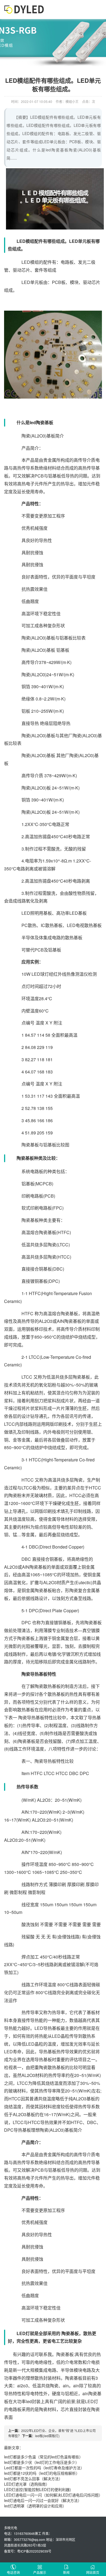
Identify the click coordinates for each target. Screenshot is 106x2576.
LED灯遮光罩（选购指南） (27, 2484)
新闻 (66, 2572)
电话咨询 (13, 2572)
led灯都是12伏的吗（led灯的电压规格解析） (42, 2473)
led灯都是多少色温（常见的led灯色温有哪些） (43, 2457)
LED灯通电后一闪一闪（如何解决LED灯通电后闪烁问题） (53, 2495)
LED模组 (30, 262)
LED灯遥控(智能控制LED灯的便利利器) (38, 2489)
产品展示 (40, 2572)
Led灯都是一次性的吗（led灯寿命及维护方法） (44, 2468)
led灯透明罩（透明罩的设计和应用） (35, 2506)
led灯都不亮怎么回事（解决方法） (33, 2479)
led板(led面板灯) (47, 2436)
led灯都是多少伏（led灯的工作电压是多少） (42, 2462)
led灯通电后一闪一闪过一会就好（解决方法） (43, 2500)
